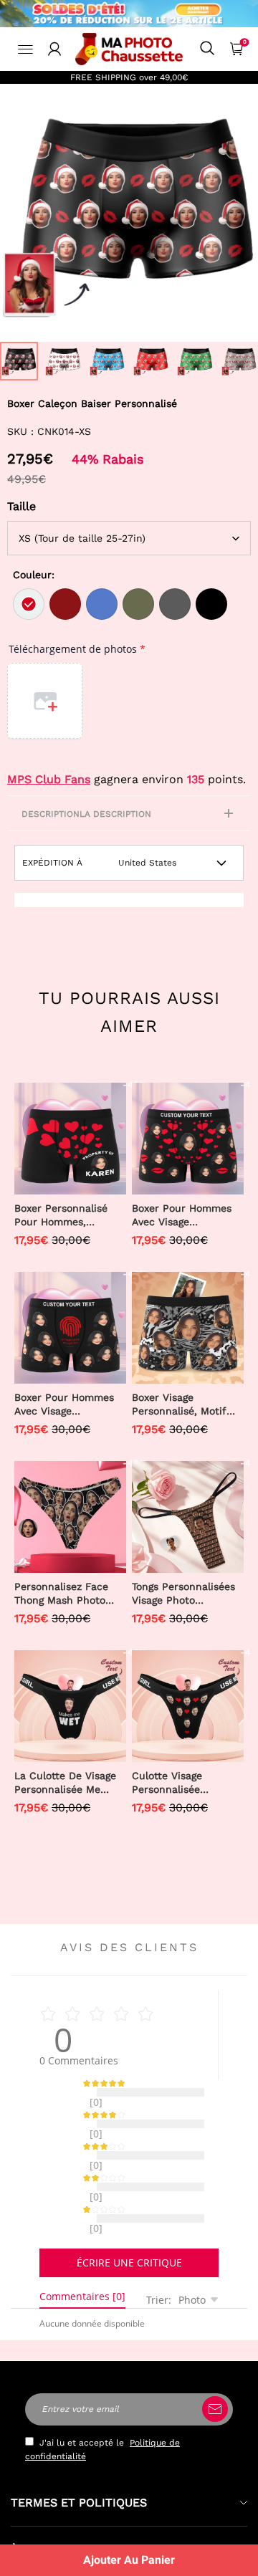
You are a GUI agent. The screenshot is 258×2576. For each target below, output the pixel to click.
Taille (21, 506)
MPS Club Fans (49, 779)
